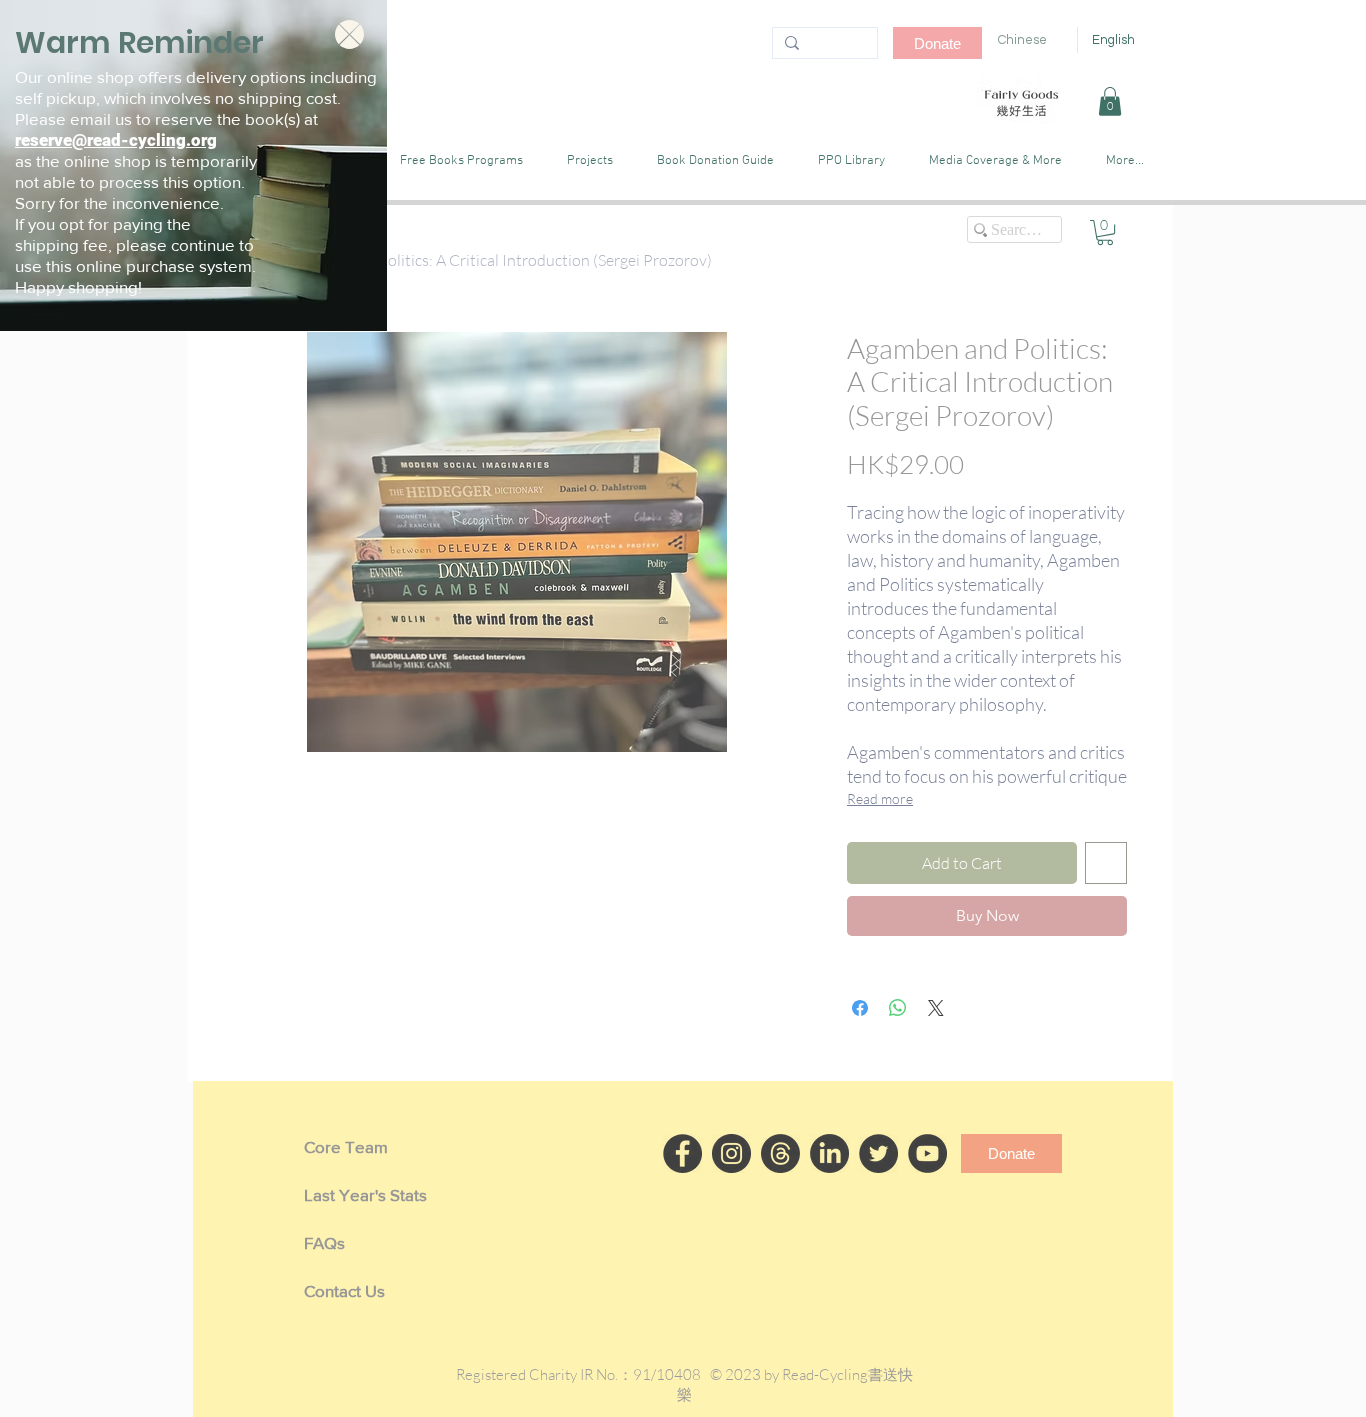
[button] (349, 34)
